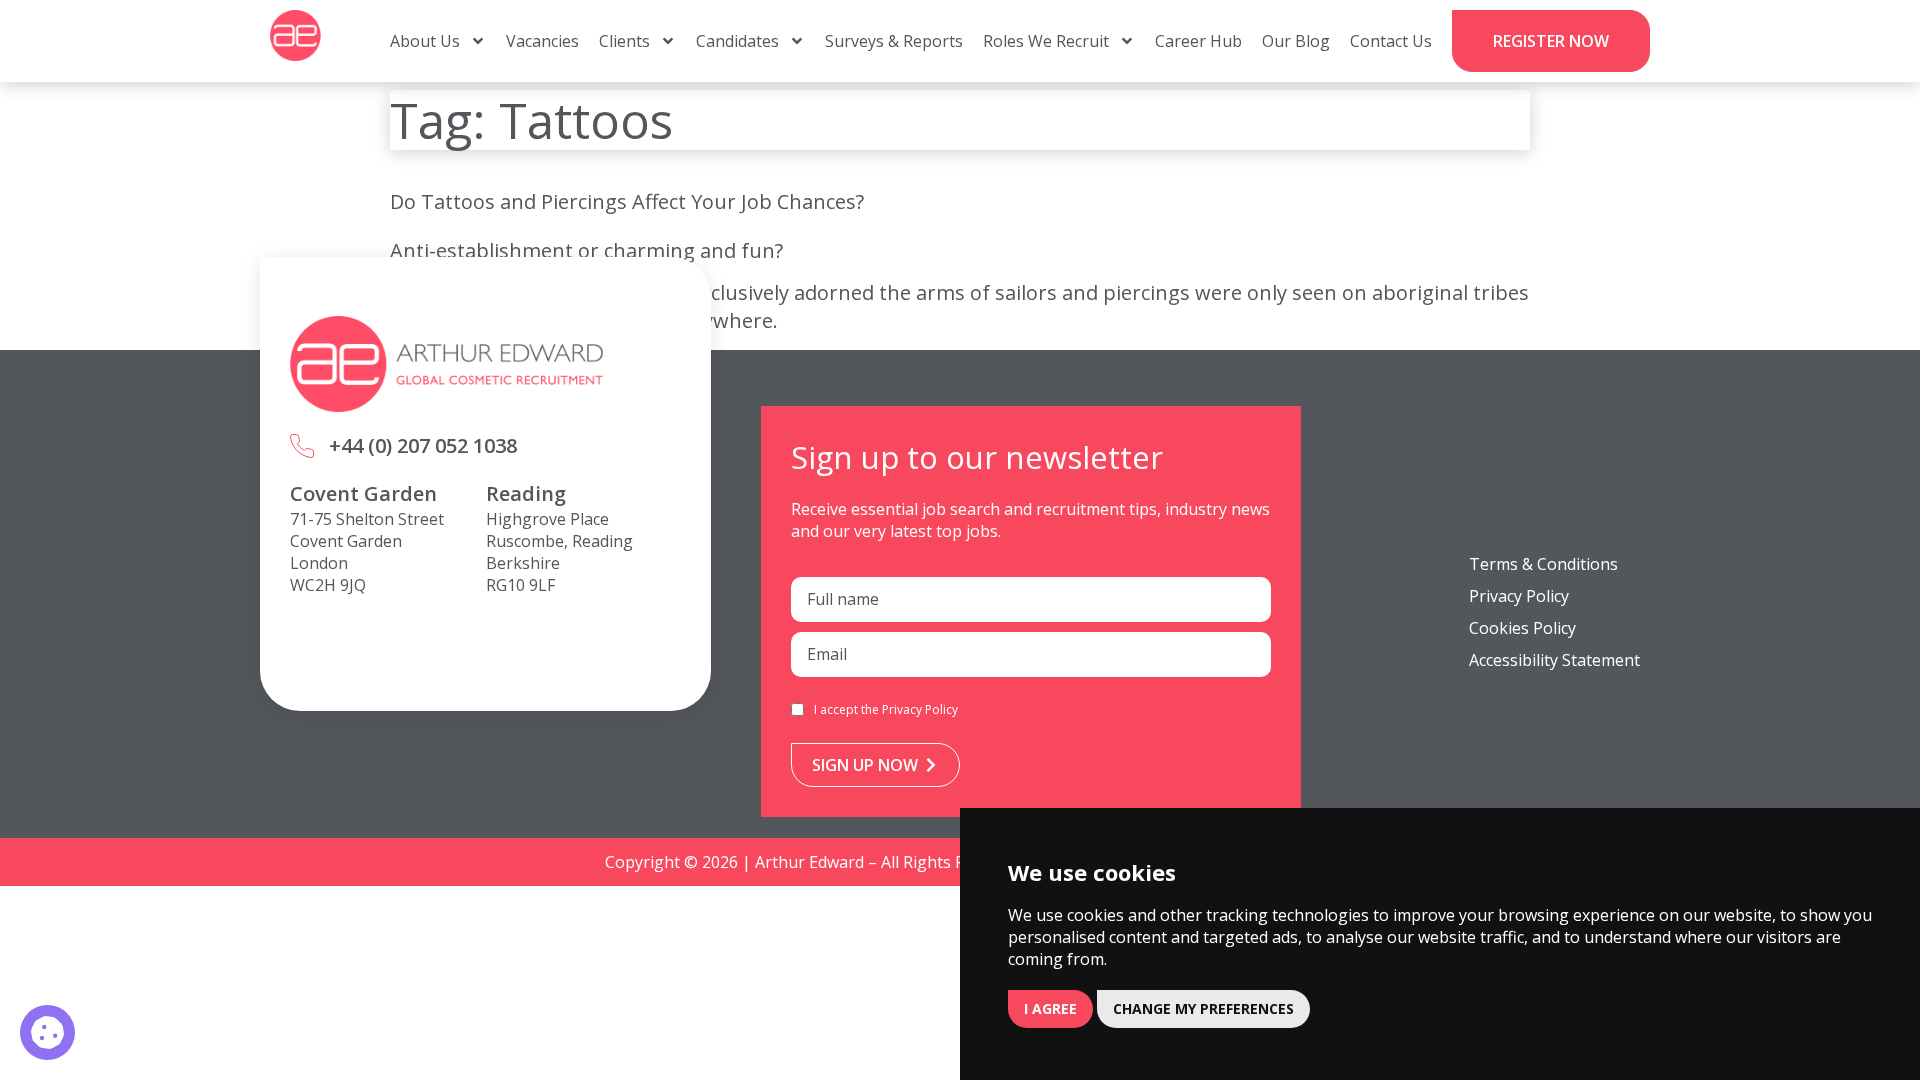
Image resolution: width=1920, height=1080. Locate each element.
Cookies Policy (1522, 628)
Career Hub (1198, 41)
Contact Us (1391, 41)
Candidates (737, 41)
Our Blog (1296, 41)
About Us (425, 41)
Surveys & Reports (894, 41)
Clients (624, 41)
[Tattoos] (47, 1032)
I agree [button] (1050, 1008)
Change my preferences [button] (1203, 1008)
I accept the (886, 709)
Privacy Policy (920, 709)
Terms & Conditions (1543, 564)
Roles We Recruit (1046, 41)
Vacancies (542, 41)
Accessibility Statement (1554, 660)
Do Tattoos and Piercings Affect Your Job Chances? (627, 201)
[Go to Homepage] (295, 35)
